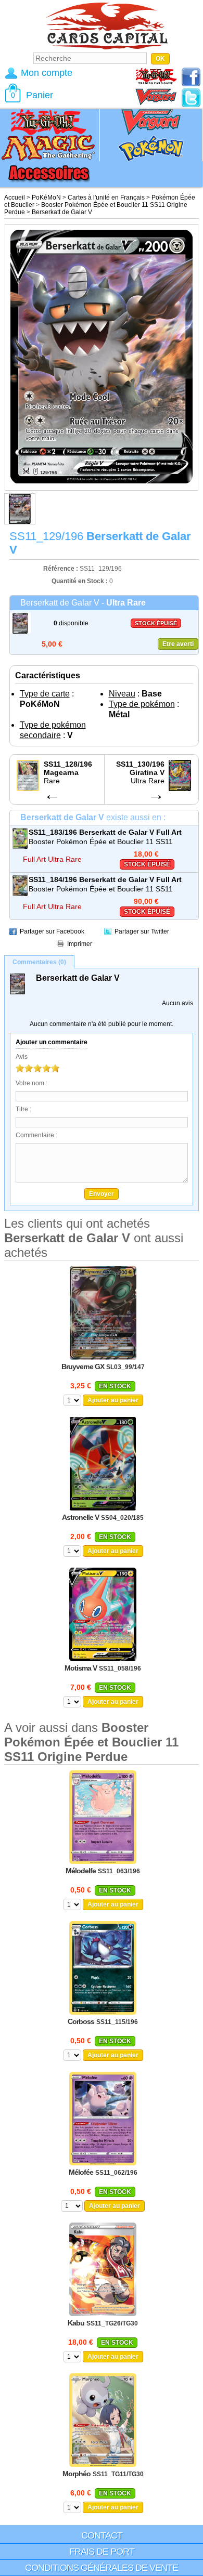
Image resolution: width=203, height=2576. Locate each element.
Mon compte (47, 73)
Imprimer (80, 944)
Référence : (61, 569)
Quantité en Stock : (80, 581)
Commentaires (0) (39, 962)
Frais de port (102, 2552)
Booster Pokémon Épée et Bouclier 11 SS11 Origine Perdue (101, 842)
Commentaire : (36, 1135)
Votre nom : (31, 1083)
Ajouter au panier (113, 1400)
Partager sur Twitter (142, 931)
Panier (40, 95)
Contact (102, 2535)
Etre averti (178, 644)
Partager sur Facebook (52, 931)
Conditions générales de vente (102, 2568)
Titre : (23, 1109)
